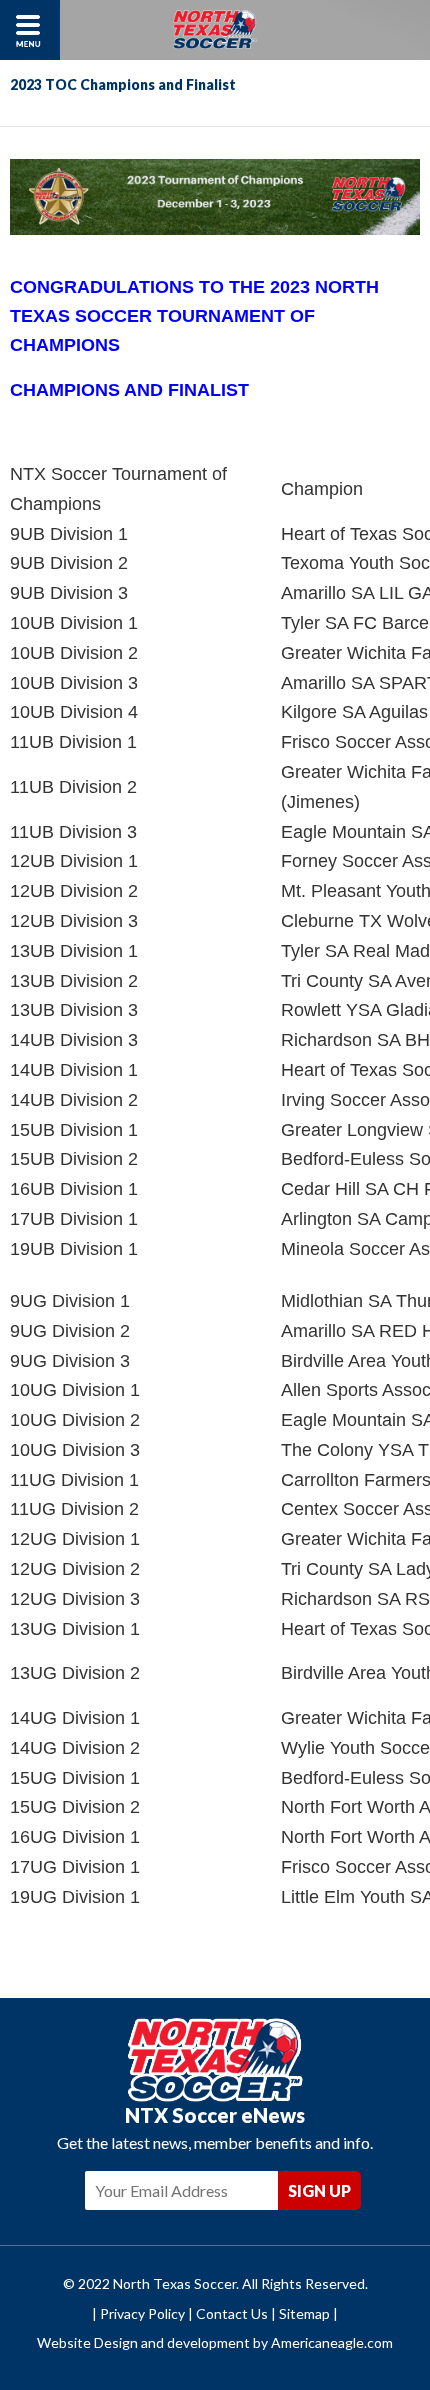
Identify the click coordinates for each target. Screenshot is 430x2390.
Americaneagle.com (332, 2342)
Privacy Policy (142, 2313)
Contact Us (232, 2313)
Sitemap (304, 2313)
